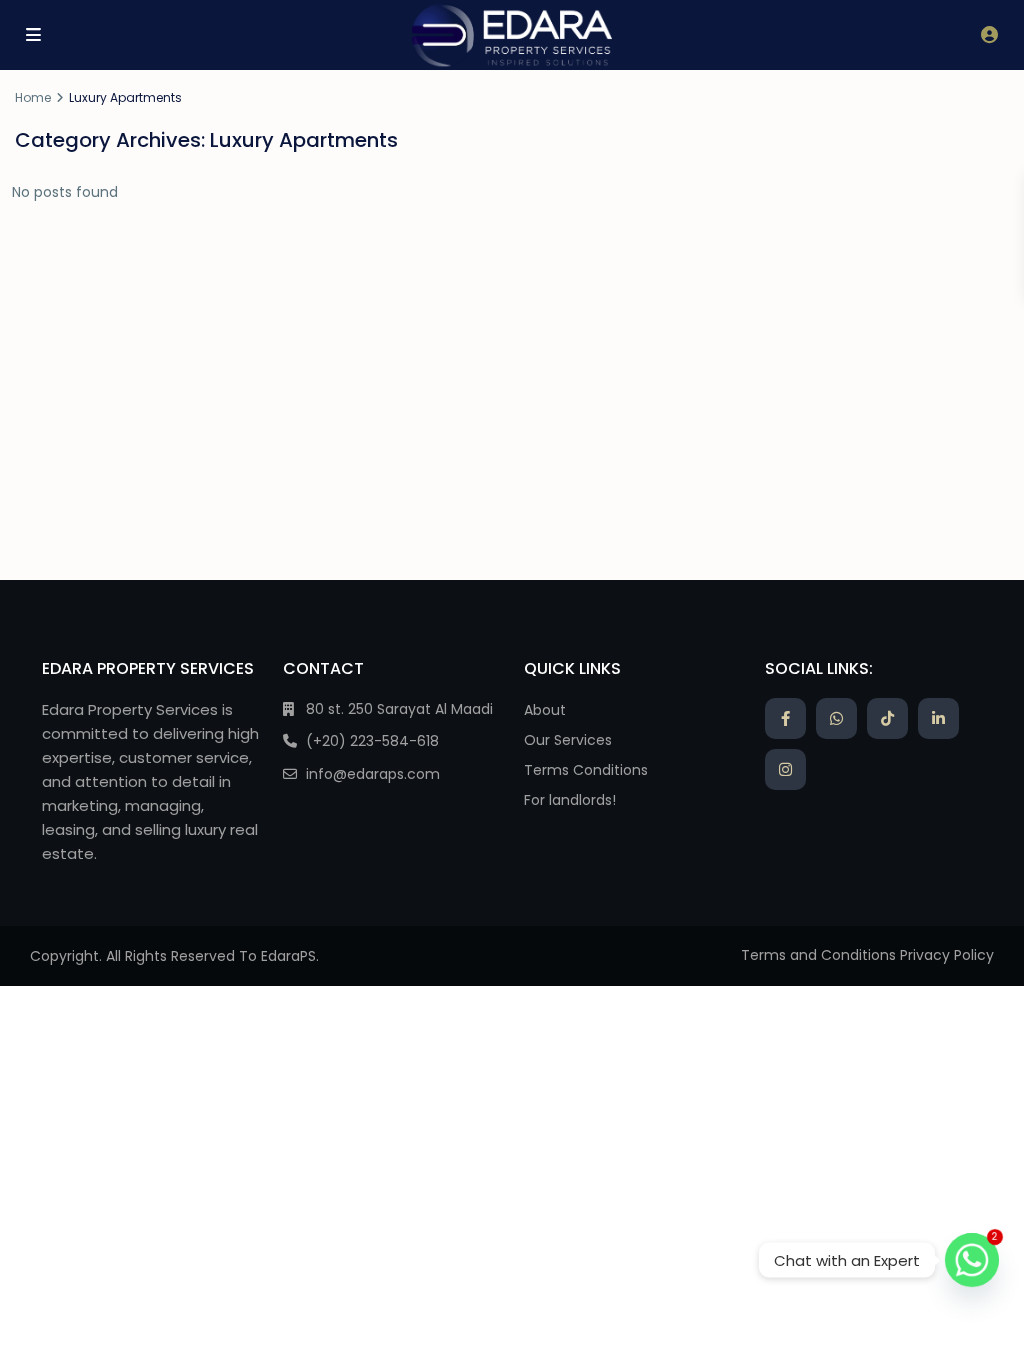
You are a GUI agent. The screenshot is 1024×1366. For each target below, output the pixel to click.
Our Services (568, 740)
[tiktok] (887, 718)
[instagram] (785, 769)
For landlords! (570, 800)
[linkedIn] (938, 718)
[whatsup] (836, 718)
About (545, 710)
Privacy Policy (947, 955)
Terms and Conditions (818, 955)
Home (33, 97)
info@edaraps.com (373, 774)
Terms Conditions (586, 770)
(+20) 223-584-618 (372, 741)
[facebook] (785, 718)
